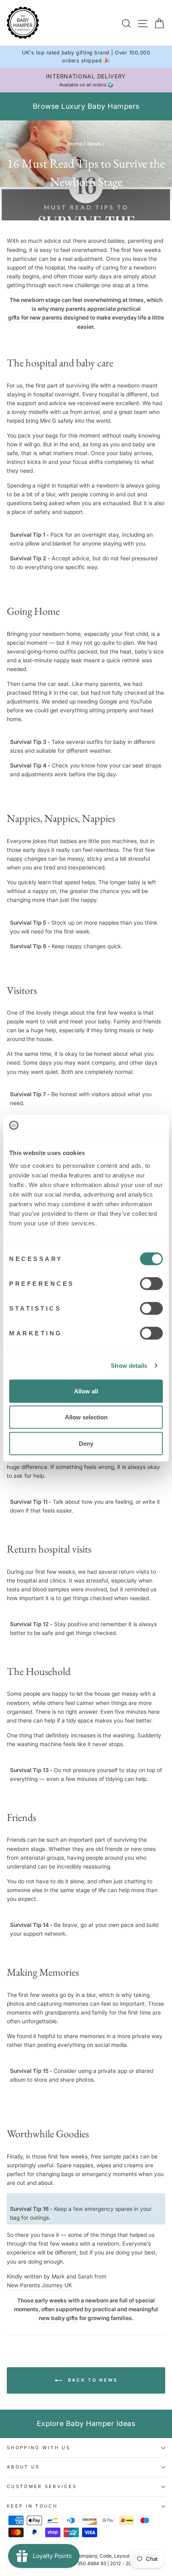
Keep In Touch (32, 2506)
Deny (86, 1443)
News (94, 144)
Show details (129, 1366)
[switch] (151, 1283)
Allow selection (86, 1417)
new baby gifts (58, 2318)
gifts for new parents (35, 318)
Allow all (86, 1391)
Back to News (92, 2380)
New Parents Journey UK (39, 2285)
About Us (23, 2467)
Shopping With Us (39, 2448)
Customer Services (42, 2486)
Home (75, 144)
